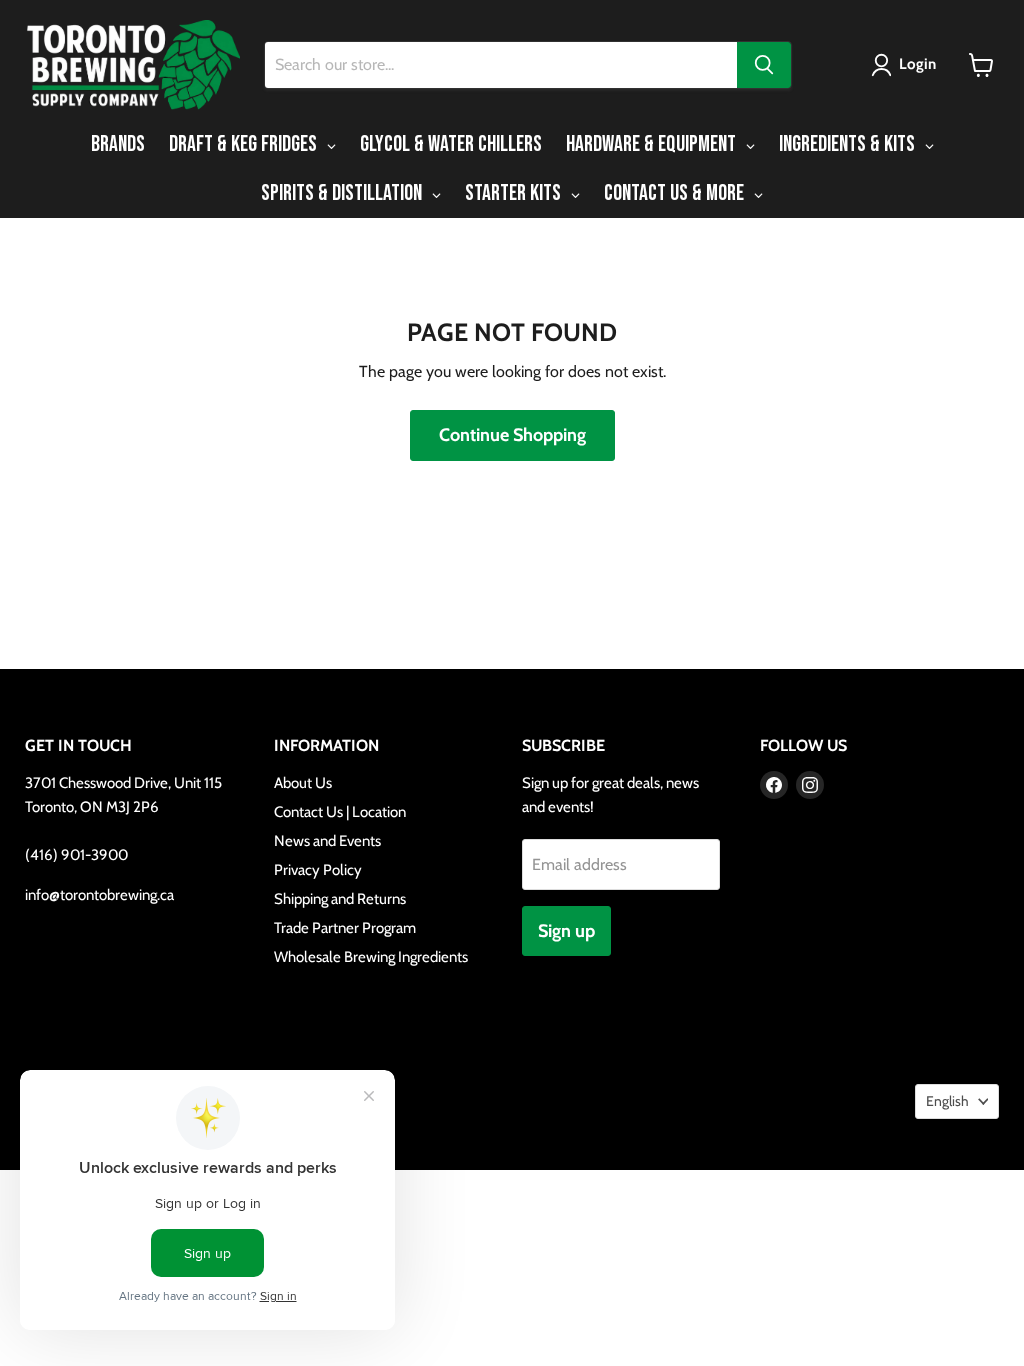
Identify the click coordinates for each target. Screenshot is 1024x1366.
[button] (907, 65)
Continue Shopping (512, 435)
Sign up (566, 931)
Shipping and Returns (340, 899)
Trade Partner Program (345, 928)
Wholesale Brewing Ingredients (371, 957)
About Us (303, 783)
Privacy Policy (318, 870)
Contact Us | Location (340, 812)
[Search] (764, 65)
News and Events (327, 841)
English (947, 1101)
